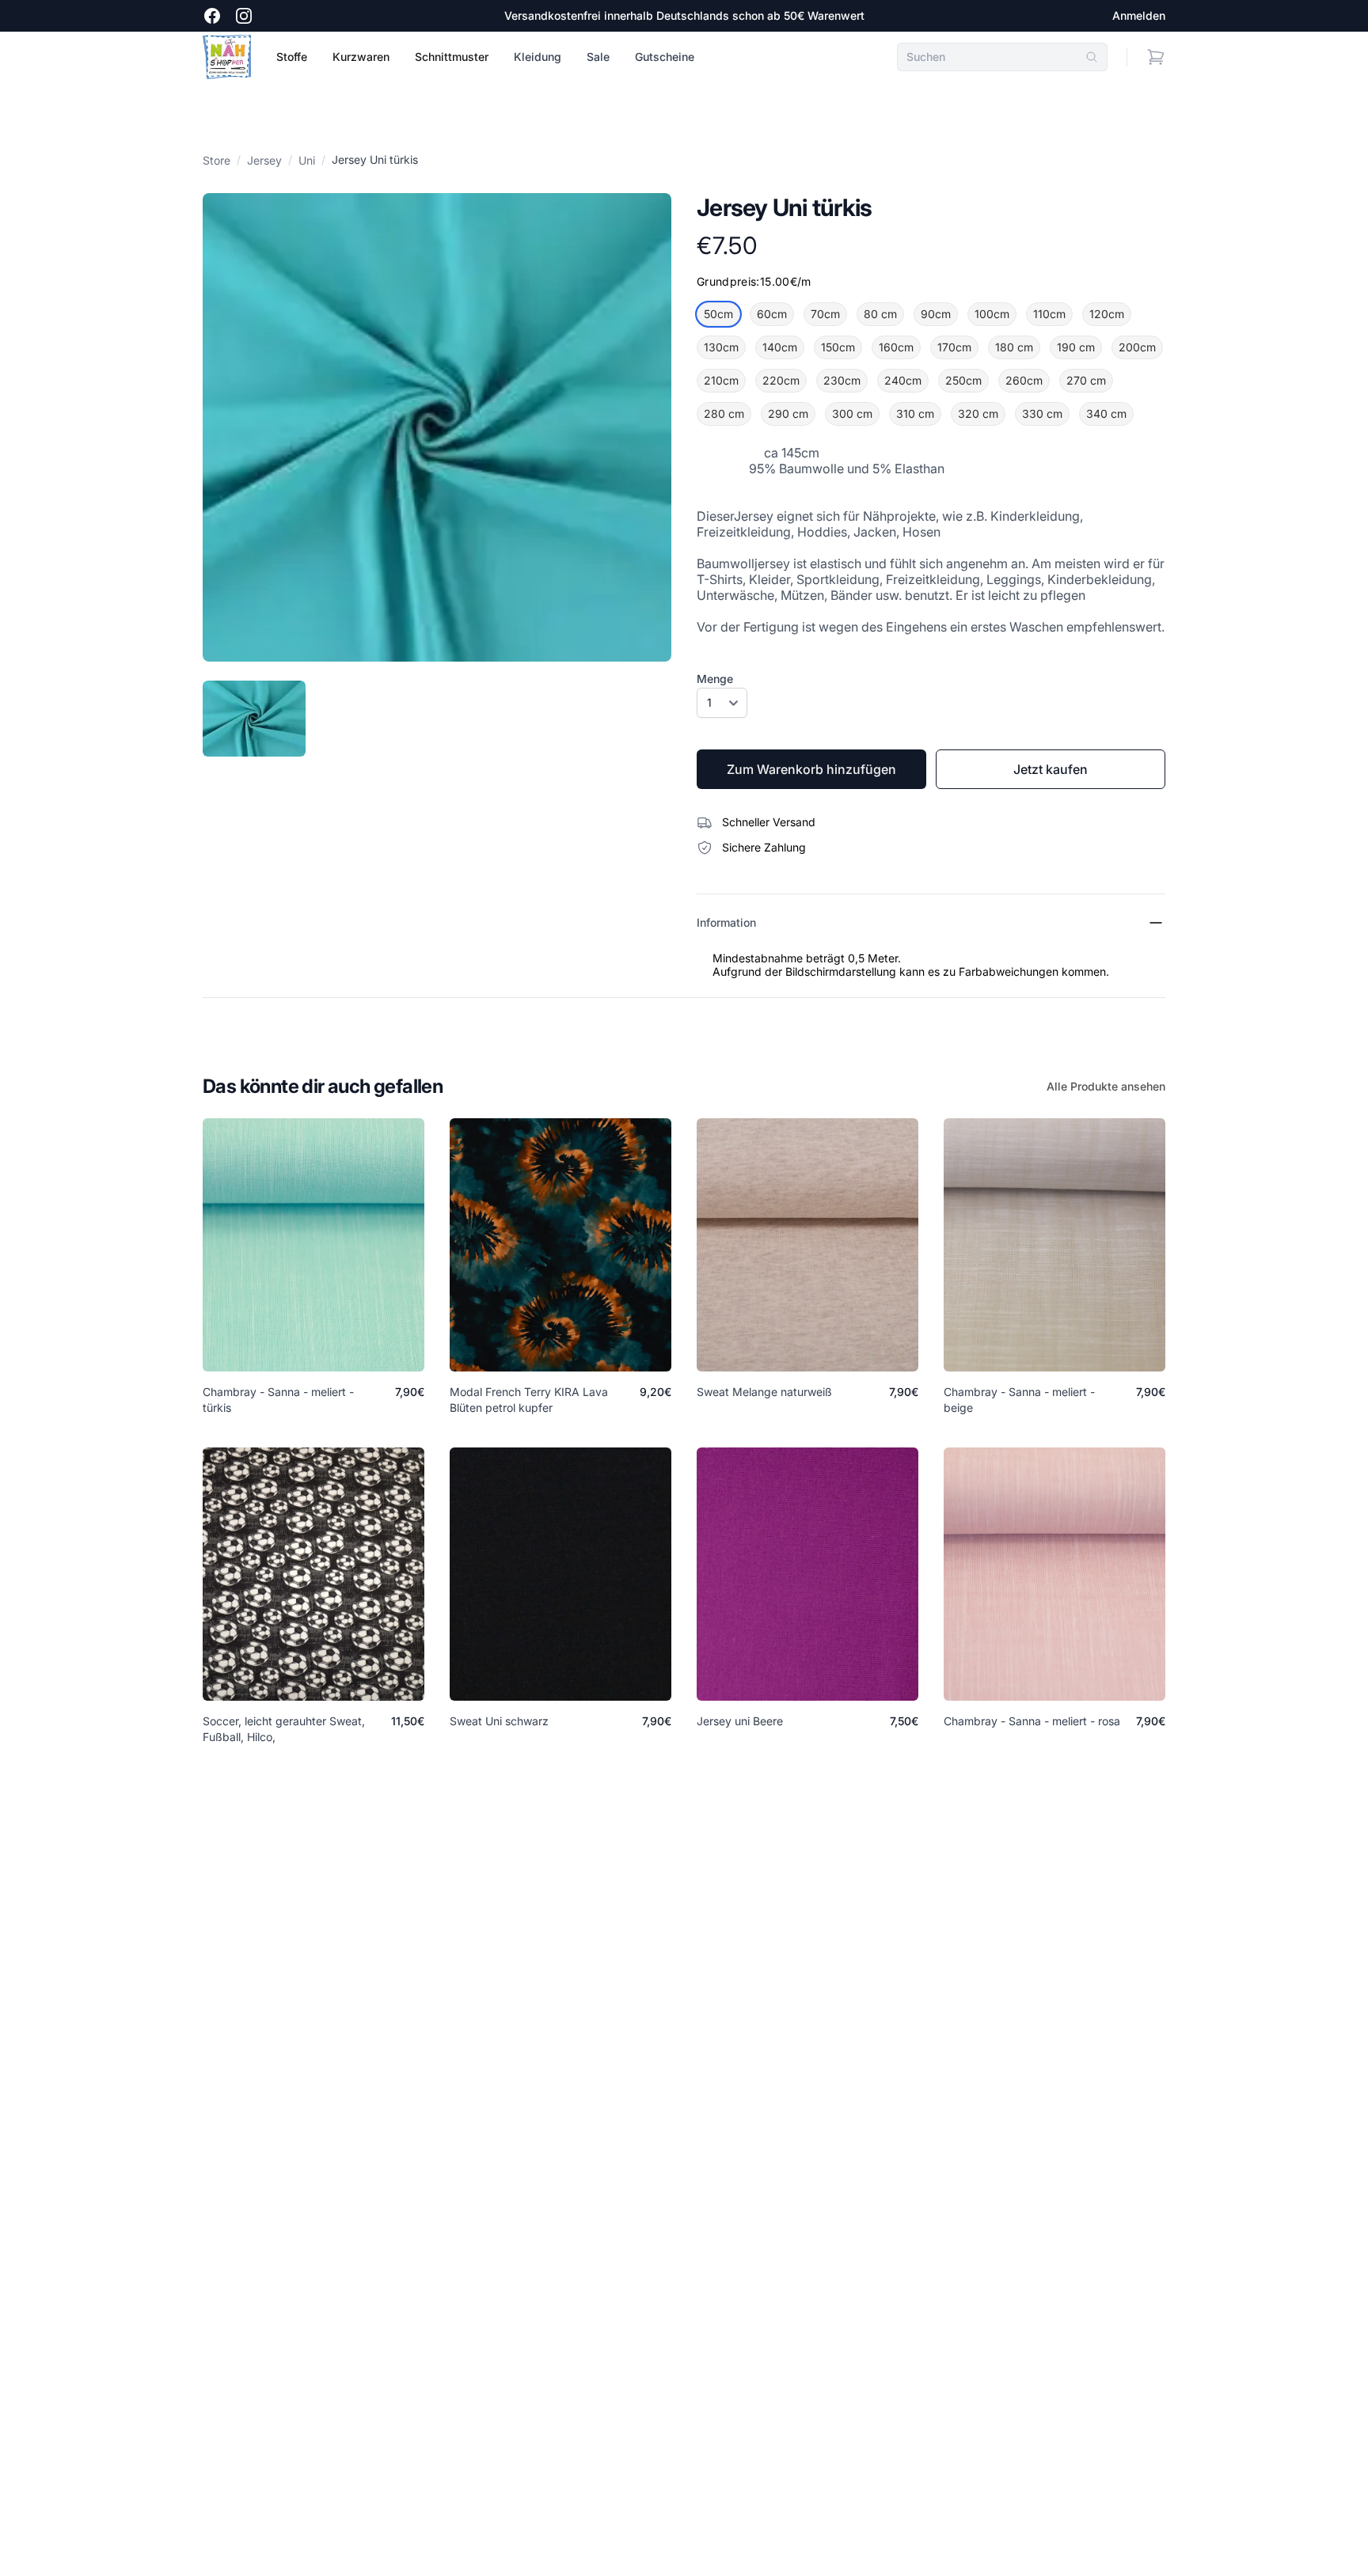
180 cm (1014, 347)
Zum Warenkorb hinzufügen (811, 769)
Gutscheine (665, 57)
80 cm (880, 314)
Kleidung (538, 57)
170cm (954, 347)
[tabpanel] (437, 427)
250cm (963, 380)
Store (217, 160)
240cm (903, 380)
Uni (307, 160)
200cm (1137, 347)
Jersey (264, 160)
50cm (718, 314)
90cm (936, 314)
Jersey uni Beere (740, 1721)
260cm (1024, 380)
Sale (598, 57)
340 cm (1106, 414)
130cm (721, 347)
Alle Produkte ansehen (1106, 1086)
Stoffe (292, 57)
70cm (825, 314)
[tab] (254, 719)
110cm (1049, 314)
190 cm (1076, 347)
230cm (842, 380)
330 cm (1042, 414)
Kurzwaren (361, 57)
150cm (838, 347)
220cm (781, 380)
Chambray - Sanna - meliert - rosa (1032, 1721)
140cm (780, 347)
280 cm (724, 414)
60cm (772, 314)
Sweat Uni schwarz (499, 1721)
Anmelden (1139, 15)
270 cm (1086, 380)
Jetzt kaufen (1051, 769)
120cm (1107, 314)
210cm (721, 380)
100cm (992, 314)
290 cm (788, 414)
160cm (896, 347)
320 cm (978, 414)
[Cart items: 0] (1156, 57)
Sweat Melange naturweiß (764, 1392)
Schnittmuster (452, 57)
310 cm (915, 414)
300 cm (852, 414)
